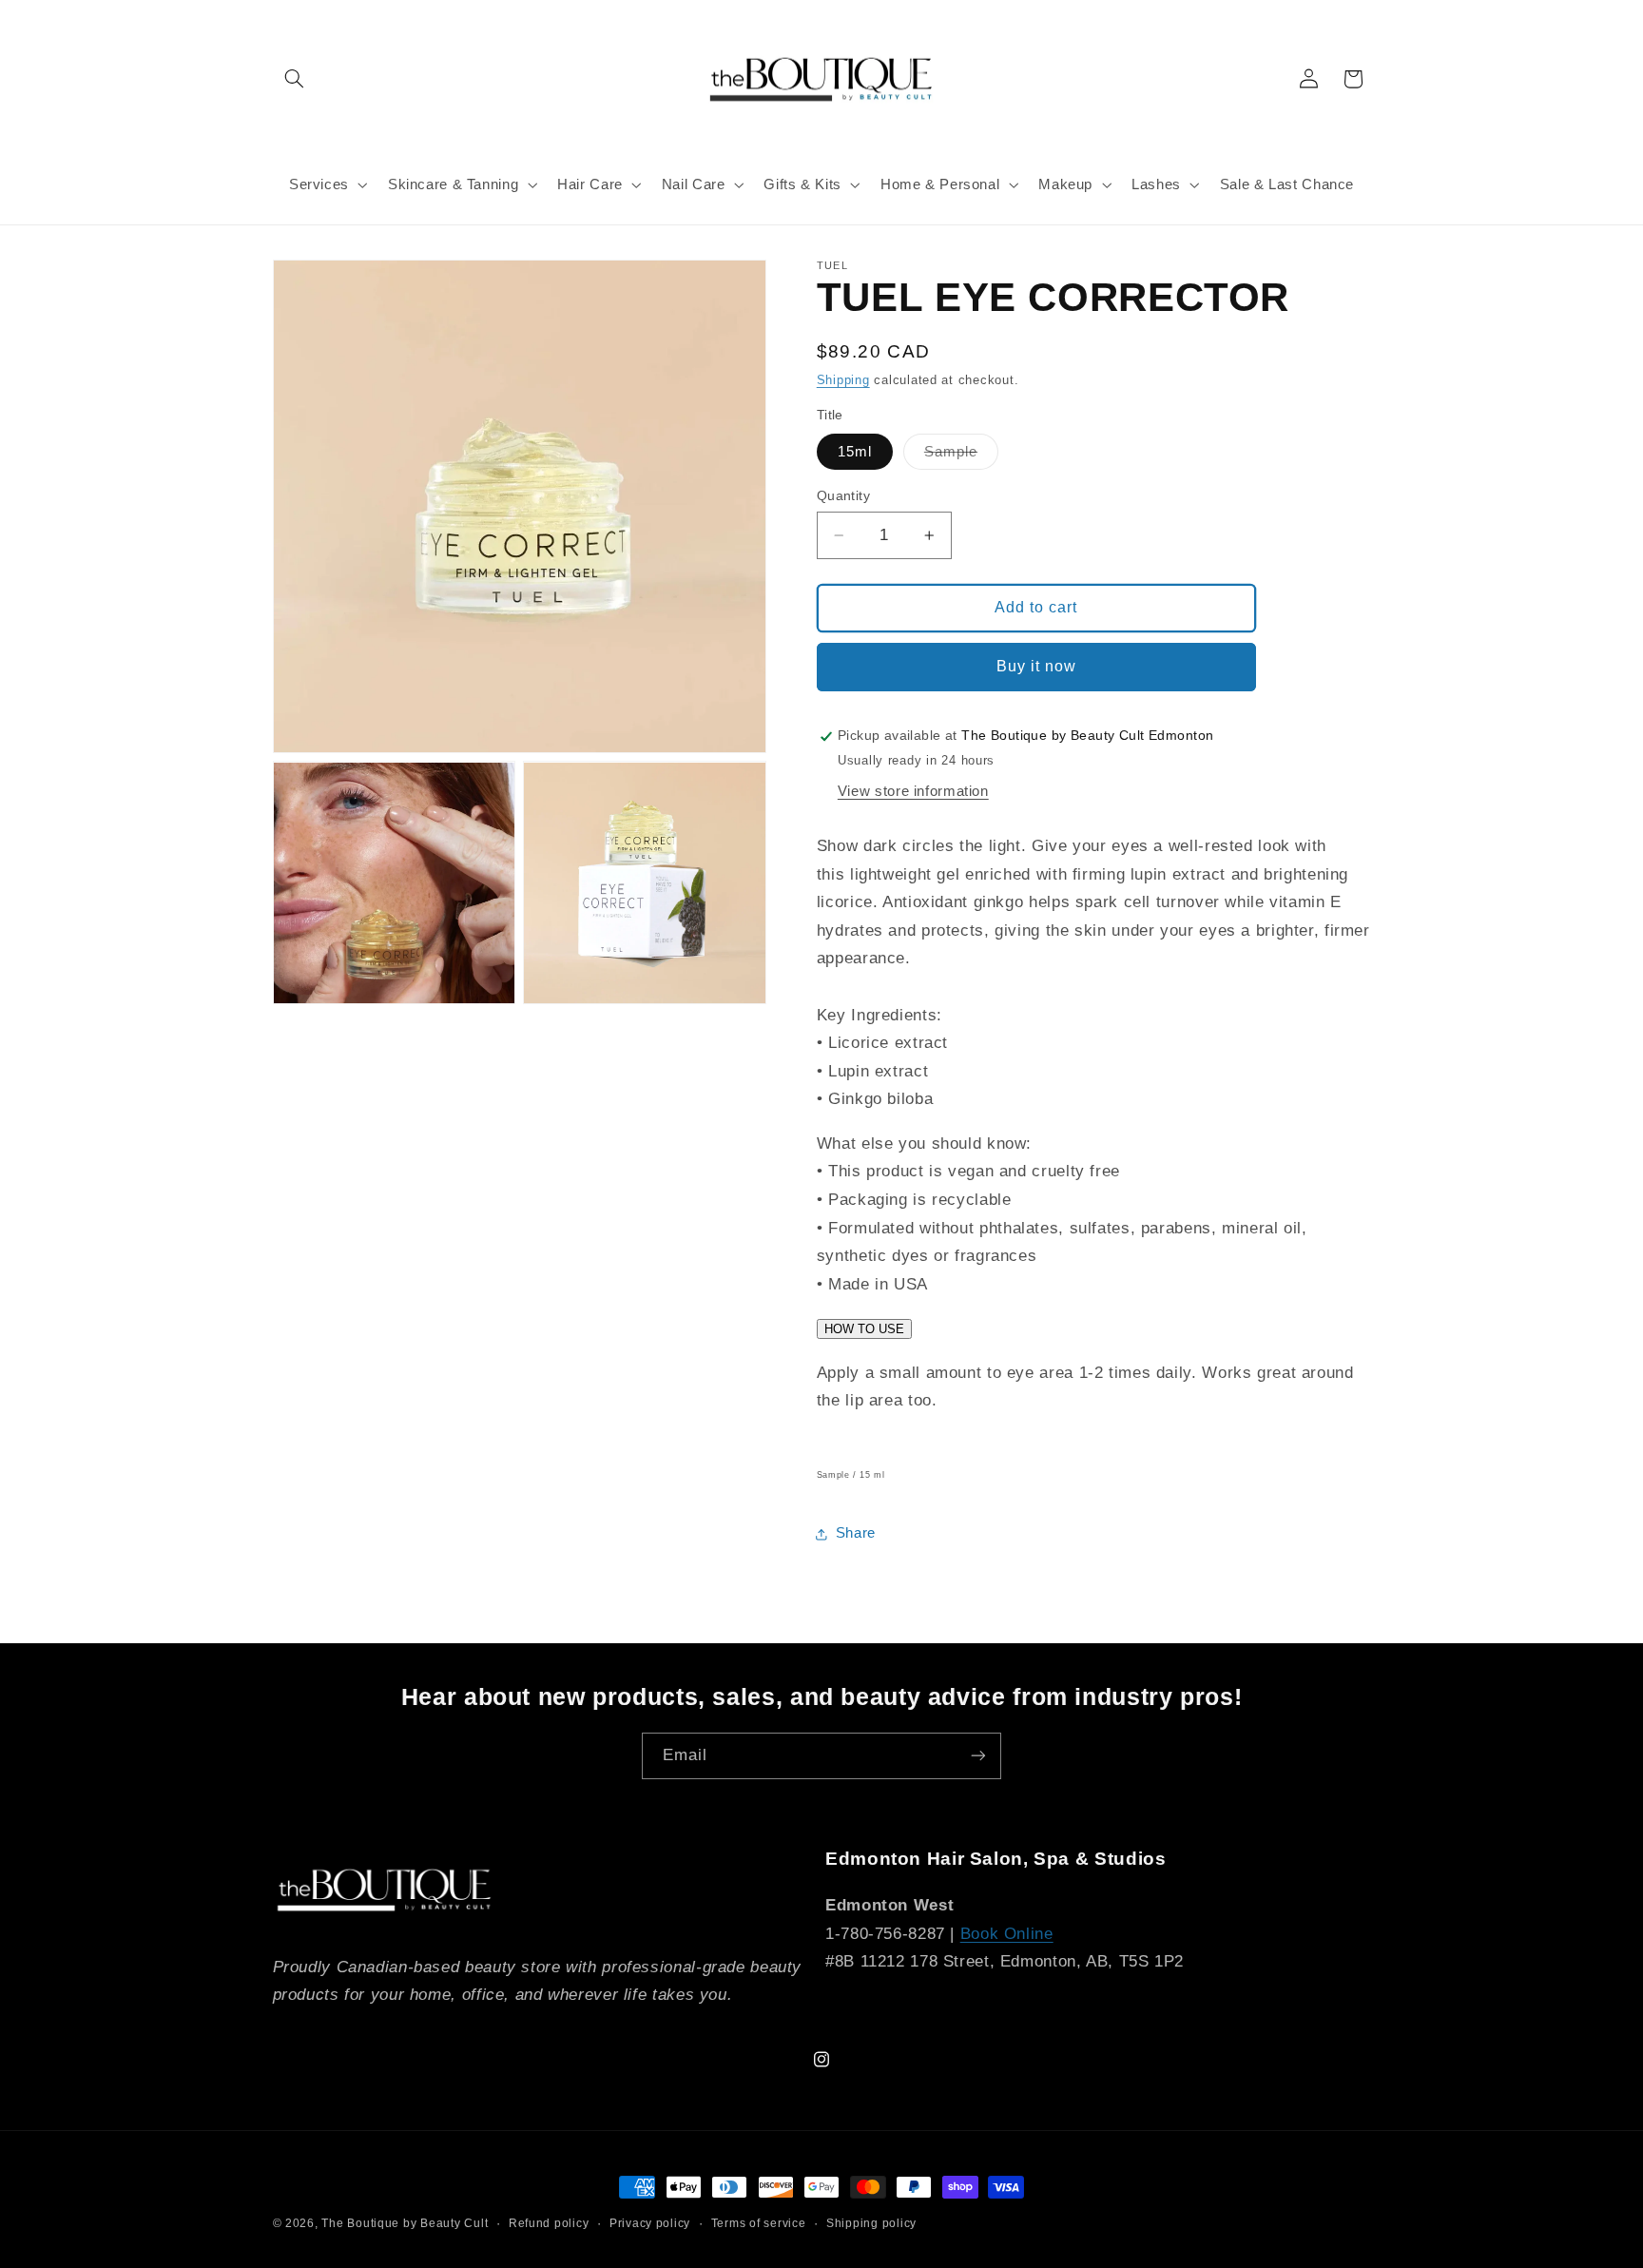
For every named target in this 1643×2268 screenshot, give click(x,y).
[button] (295, 79)
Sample (961, 456)
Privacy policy (650, 2223)
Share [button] (856, 1533)
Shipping (843, 380)
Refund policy (549, 2223)
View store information (913, 792)
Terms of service (759, 2223)
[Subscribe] (978, 1756)
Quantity (843, 496)
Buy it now (1037, 666)
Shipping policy (871, 2223)
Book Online (1007, 1934)
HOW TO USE (864, 1329)
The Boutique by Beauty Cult (405, 2223)
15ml (855, 452)
